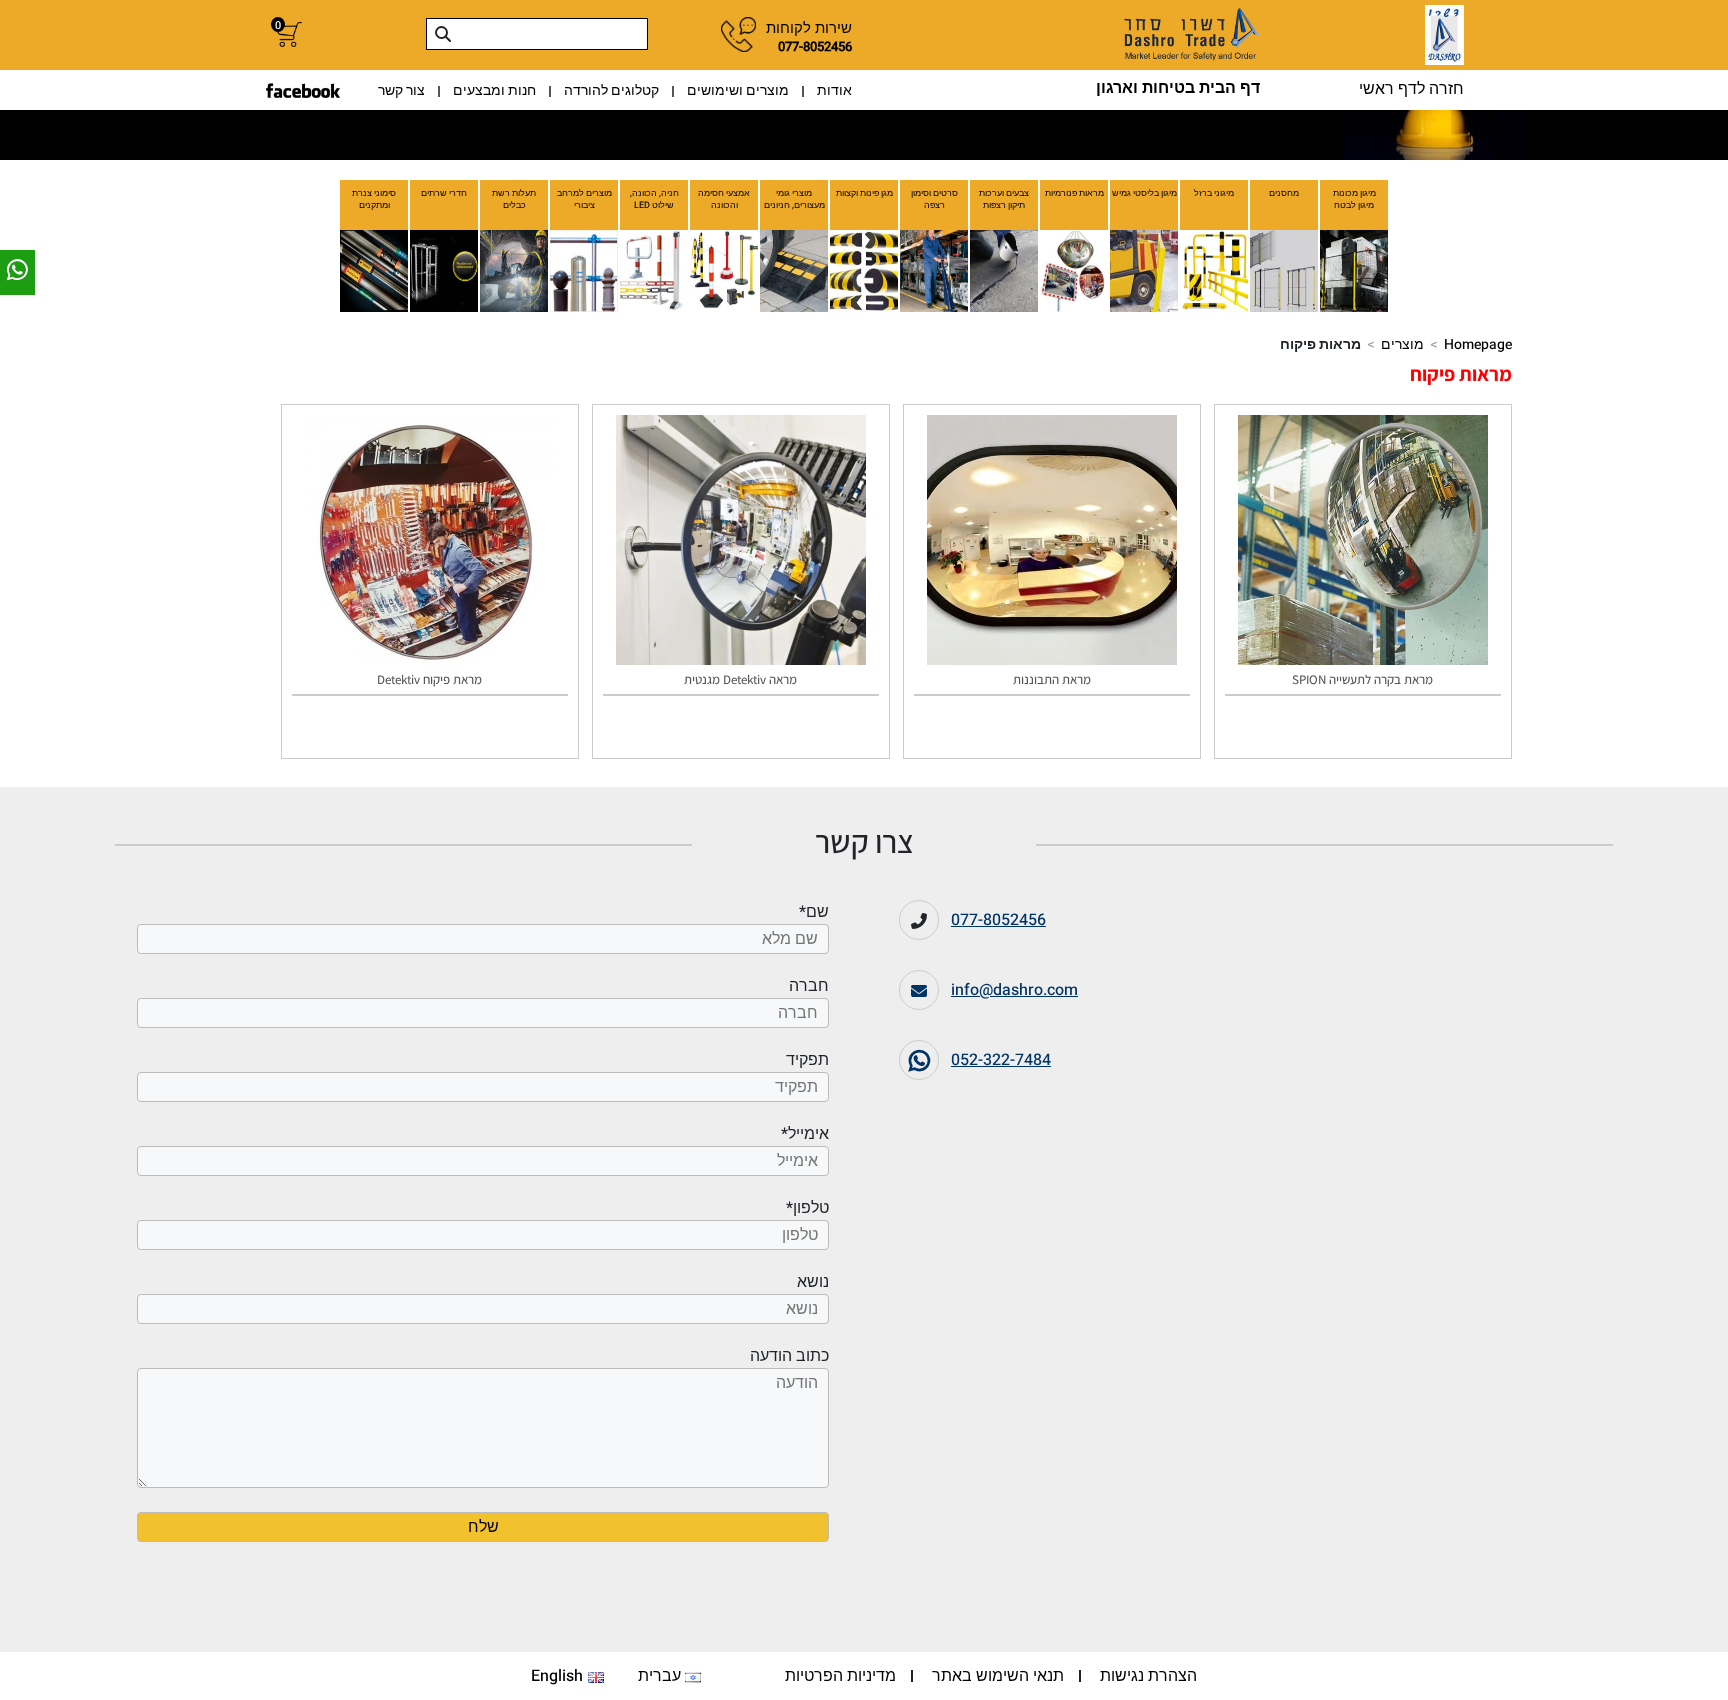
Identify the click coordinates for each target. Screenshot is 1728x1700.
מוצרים (1402, 344)
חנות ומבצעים (494, 90)
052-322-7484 (1001, 1060)
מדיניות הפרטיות (840, 1676)
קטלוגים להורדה (611, 90)
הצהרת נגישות (1148, 1676)
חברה (809, 986)
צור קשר (401, 90)
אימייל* (805, 1134)
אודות (834, 90)
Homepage (1478, 344)
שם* (814, 912)
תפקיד (807, 1060)
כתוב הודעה (789, 1470)
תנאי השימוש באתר (998, 1676)
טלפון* (807, 1208)
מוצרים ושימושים (738, 90)
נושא (813, 1282)
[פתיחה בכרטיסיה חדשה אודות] (303, 90)
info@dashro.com (1014, 990)
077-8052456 (998, 920)
